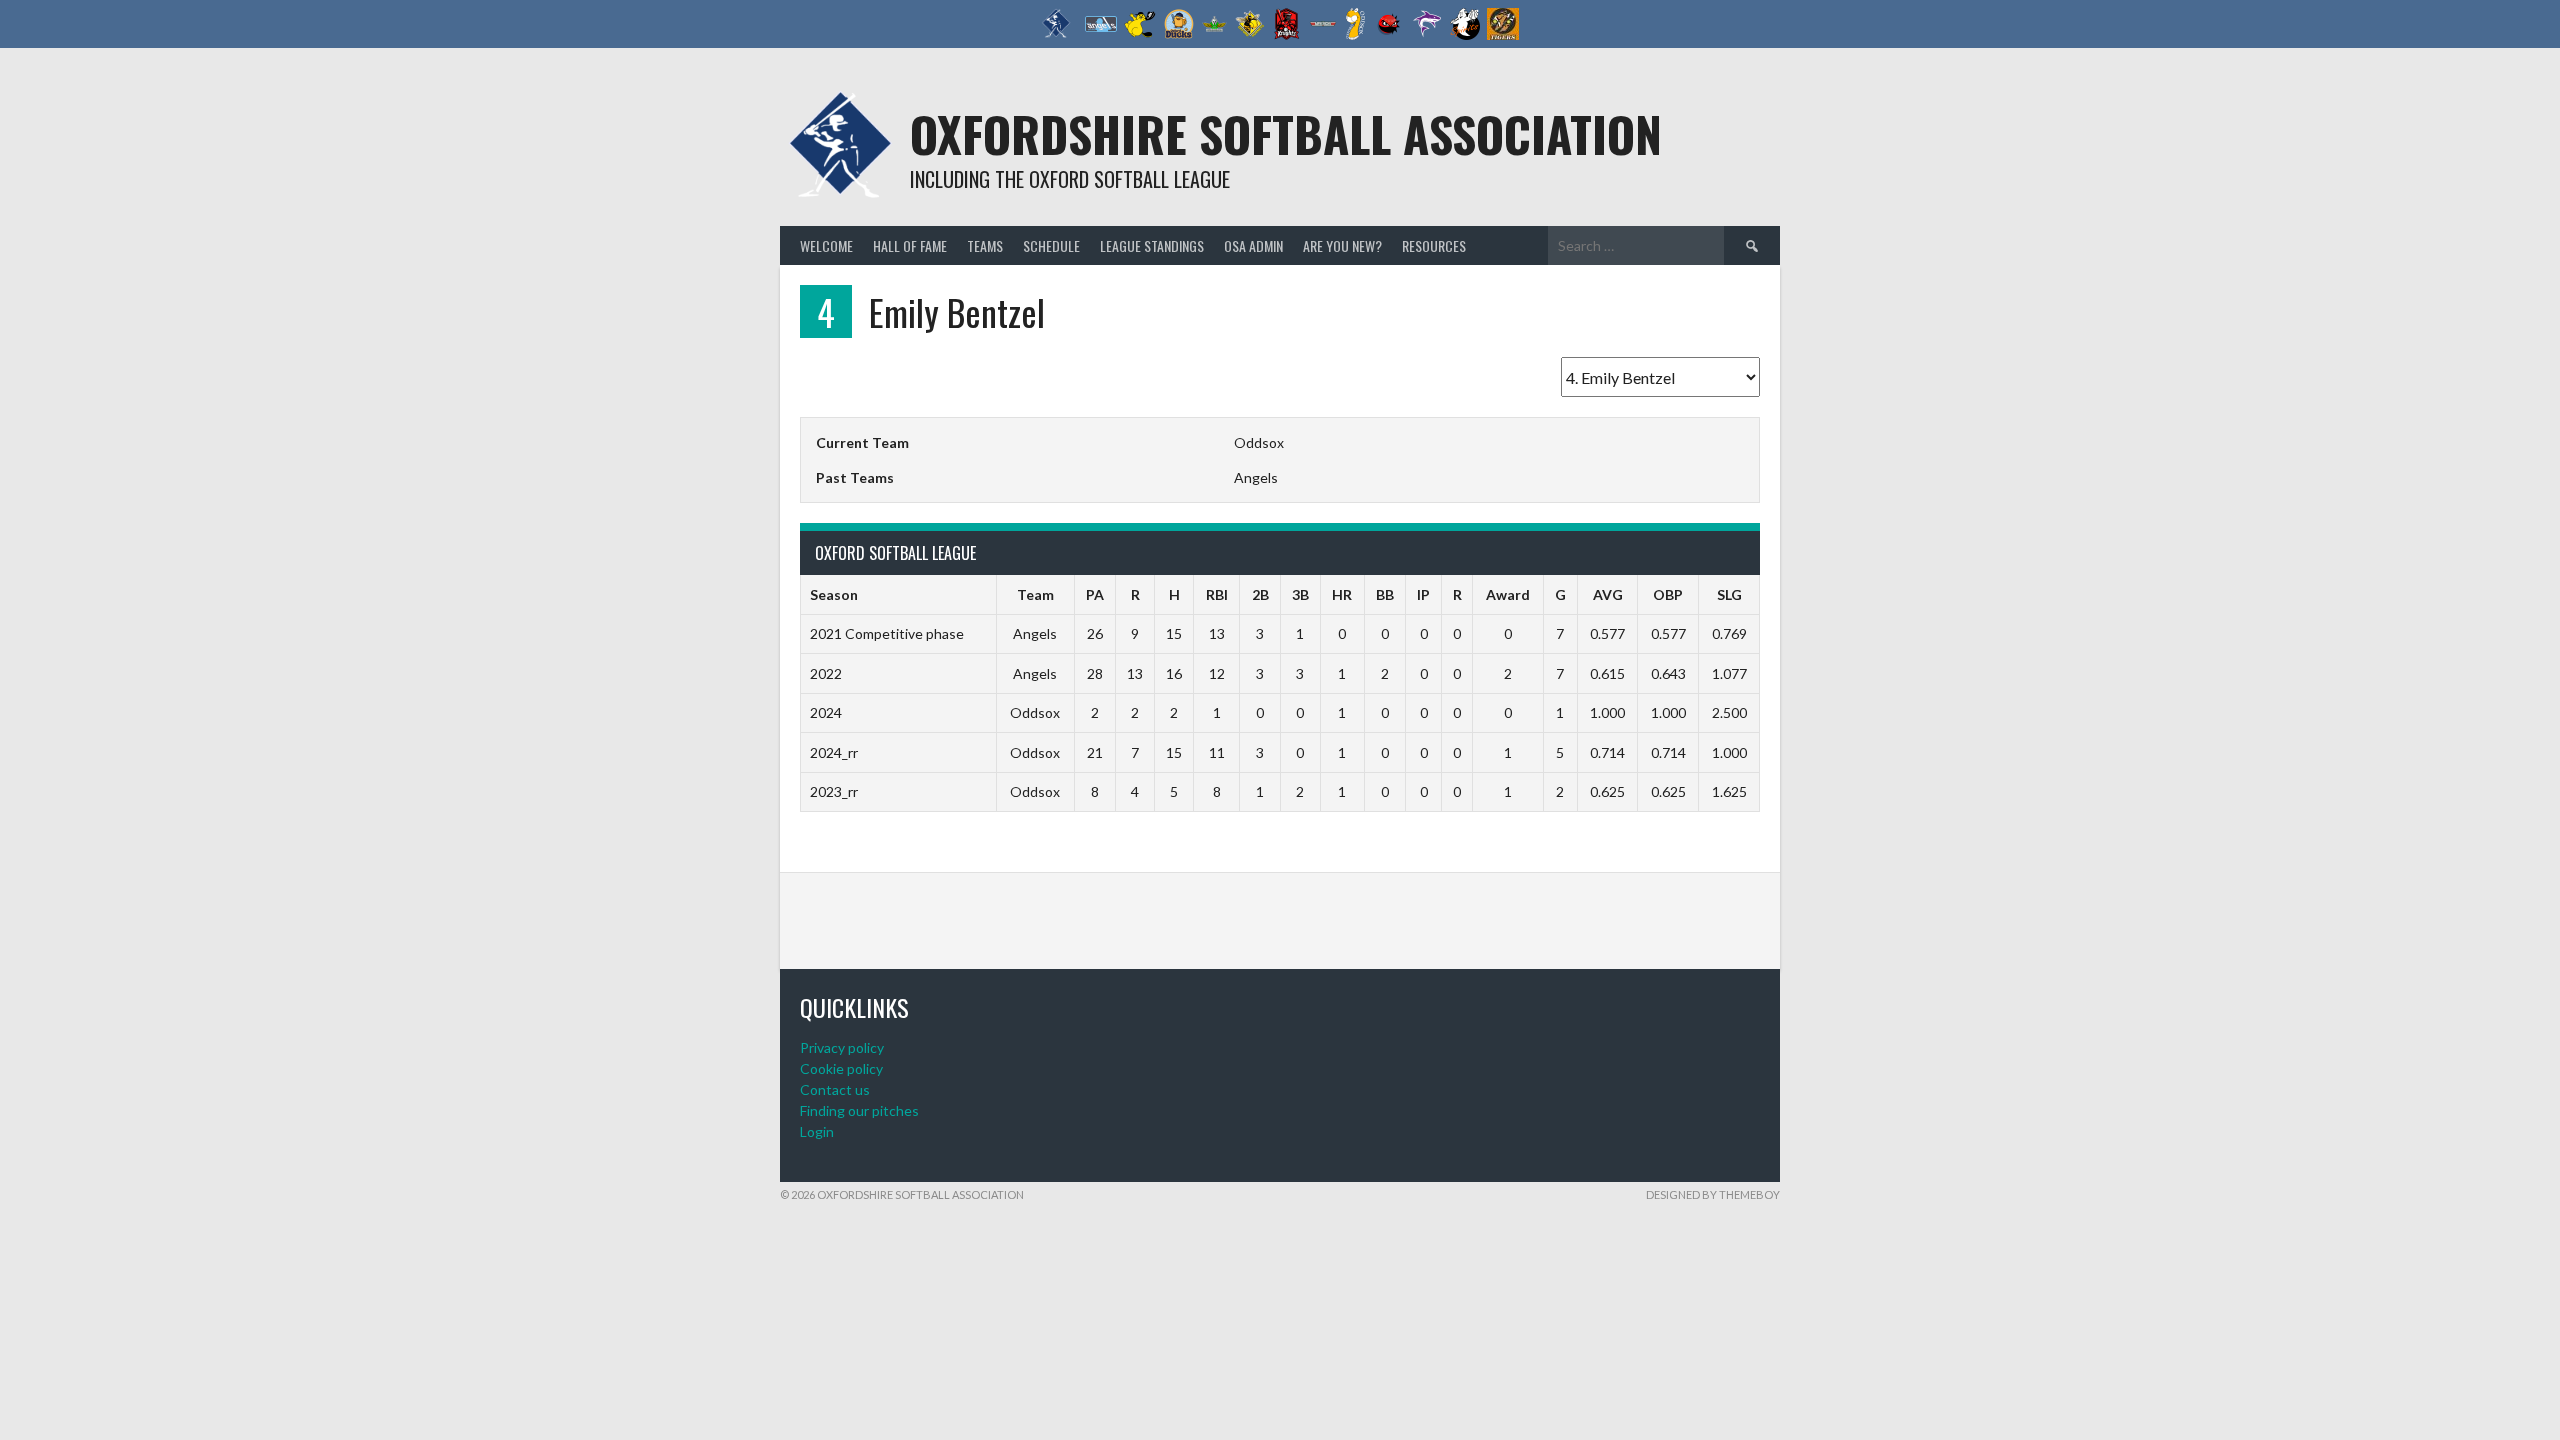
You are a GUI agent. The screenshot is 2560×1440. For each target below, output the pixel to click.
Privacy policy (842, 1047)
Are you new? (1342, 245)
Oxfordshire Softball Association (1286, 133)
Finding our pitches (859, 1110)
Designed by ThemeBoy (1713, 1194)
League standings (1152, 245)
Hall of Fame (910, 245)
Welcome (826, 245)
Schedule (1051, 245)
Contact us (835, 1089)
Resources (1434, 245)
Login (817, 1131)
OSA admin (1253, 245)
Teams (985, 245)
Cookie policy (841, 1068)
